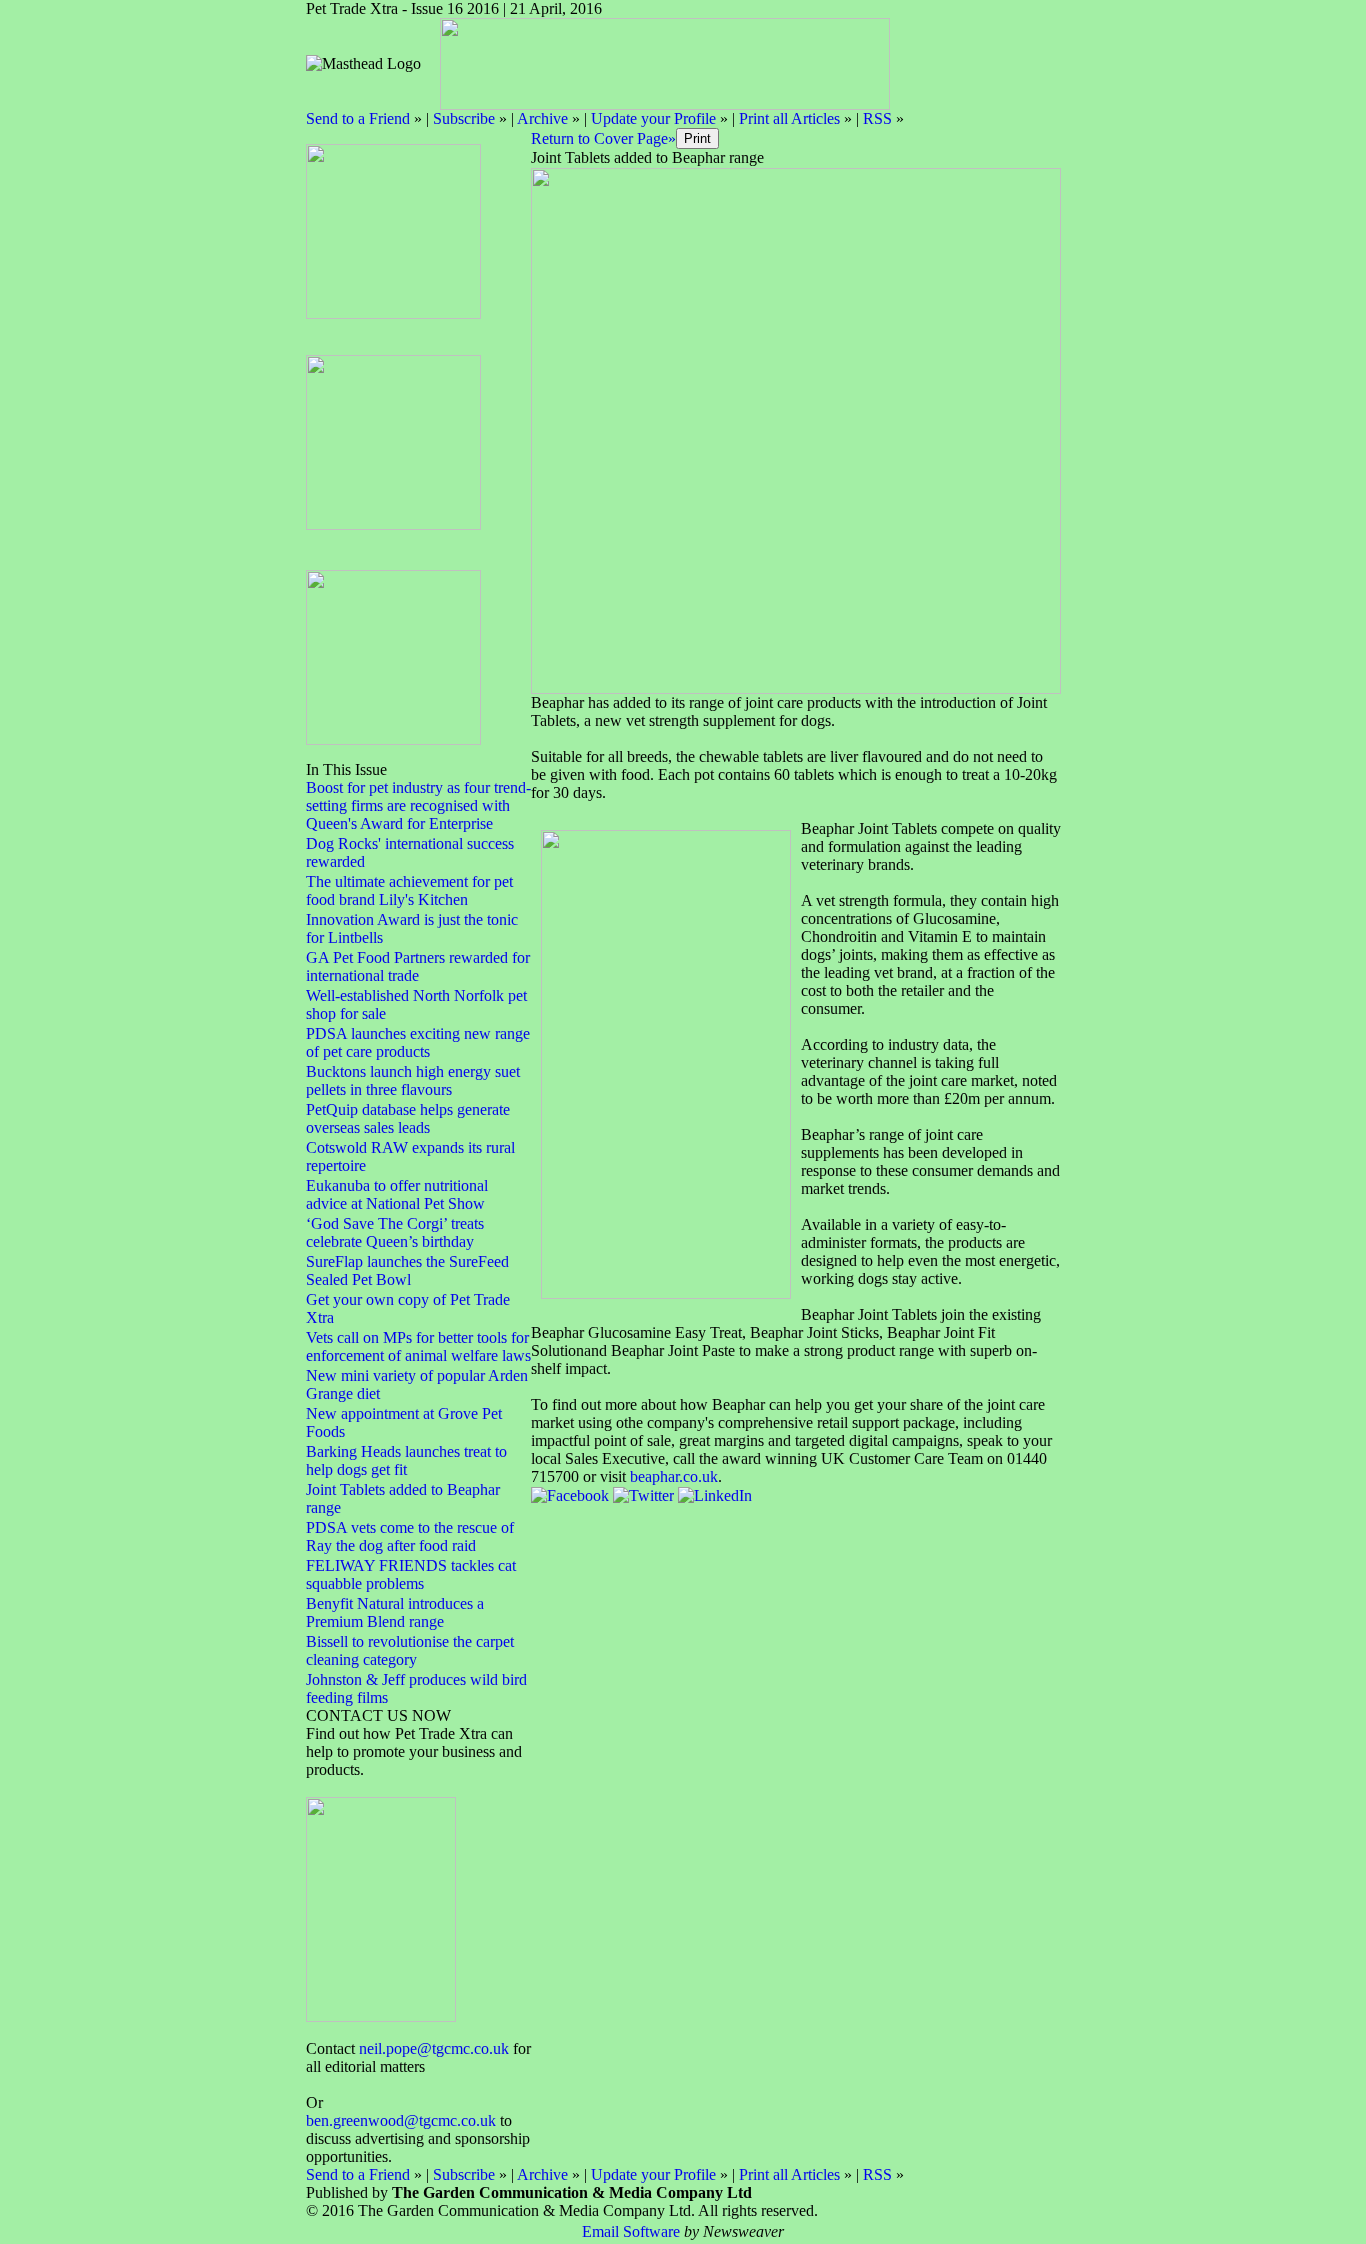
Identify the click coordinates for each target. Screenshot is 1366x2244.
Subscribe (464, 118)
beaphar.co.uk (674, 1476)
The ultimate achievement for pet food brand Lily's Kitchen (409, 890)
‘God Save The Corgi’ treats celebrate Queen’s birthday (395, 1232)
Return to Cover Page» (603, 138)
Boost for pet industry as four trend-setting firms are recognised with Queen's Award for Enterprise (418, 805)
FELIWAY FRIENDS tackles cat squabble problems (411, 1574)
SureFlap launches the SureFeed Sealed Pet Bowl (407, 1270)
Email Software (631, 2231)
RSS (877, 118)
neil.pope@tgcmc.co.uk (434, 2048)
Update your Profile (653, 118)
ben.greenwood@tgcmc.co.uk (401, 2120)
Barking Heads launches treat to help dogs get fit (406, 1460)
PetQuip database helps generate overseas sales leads (408, 1118)
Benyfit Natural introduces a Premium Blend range (395, 1612)
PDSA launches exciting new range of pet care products (418, 1042)
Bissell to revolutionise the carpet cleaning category (410, 1650)
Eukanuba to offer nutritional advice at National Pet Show (397, 1194)
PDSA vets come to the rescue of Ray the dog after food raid (410, 1536)
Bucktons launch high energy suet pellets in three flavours (413, 1080)
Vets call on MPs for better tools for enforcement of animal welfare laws (418, 1346)
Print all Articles (789, 118)
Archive (542, 118)
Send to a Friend (358, 118)
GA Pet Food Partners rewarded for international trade (418, 966)
